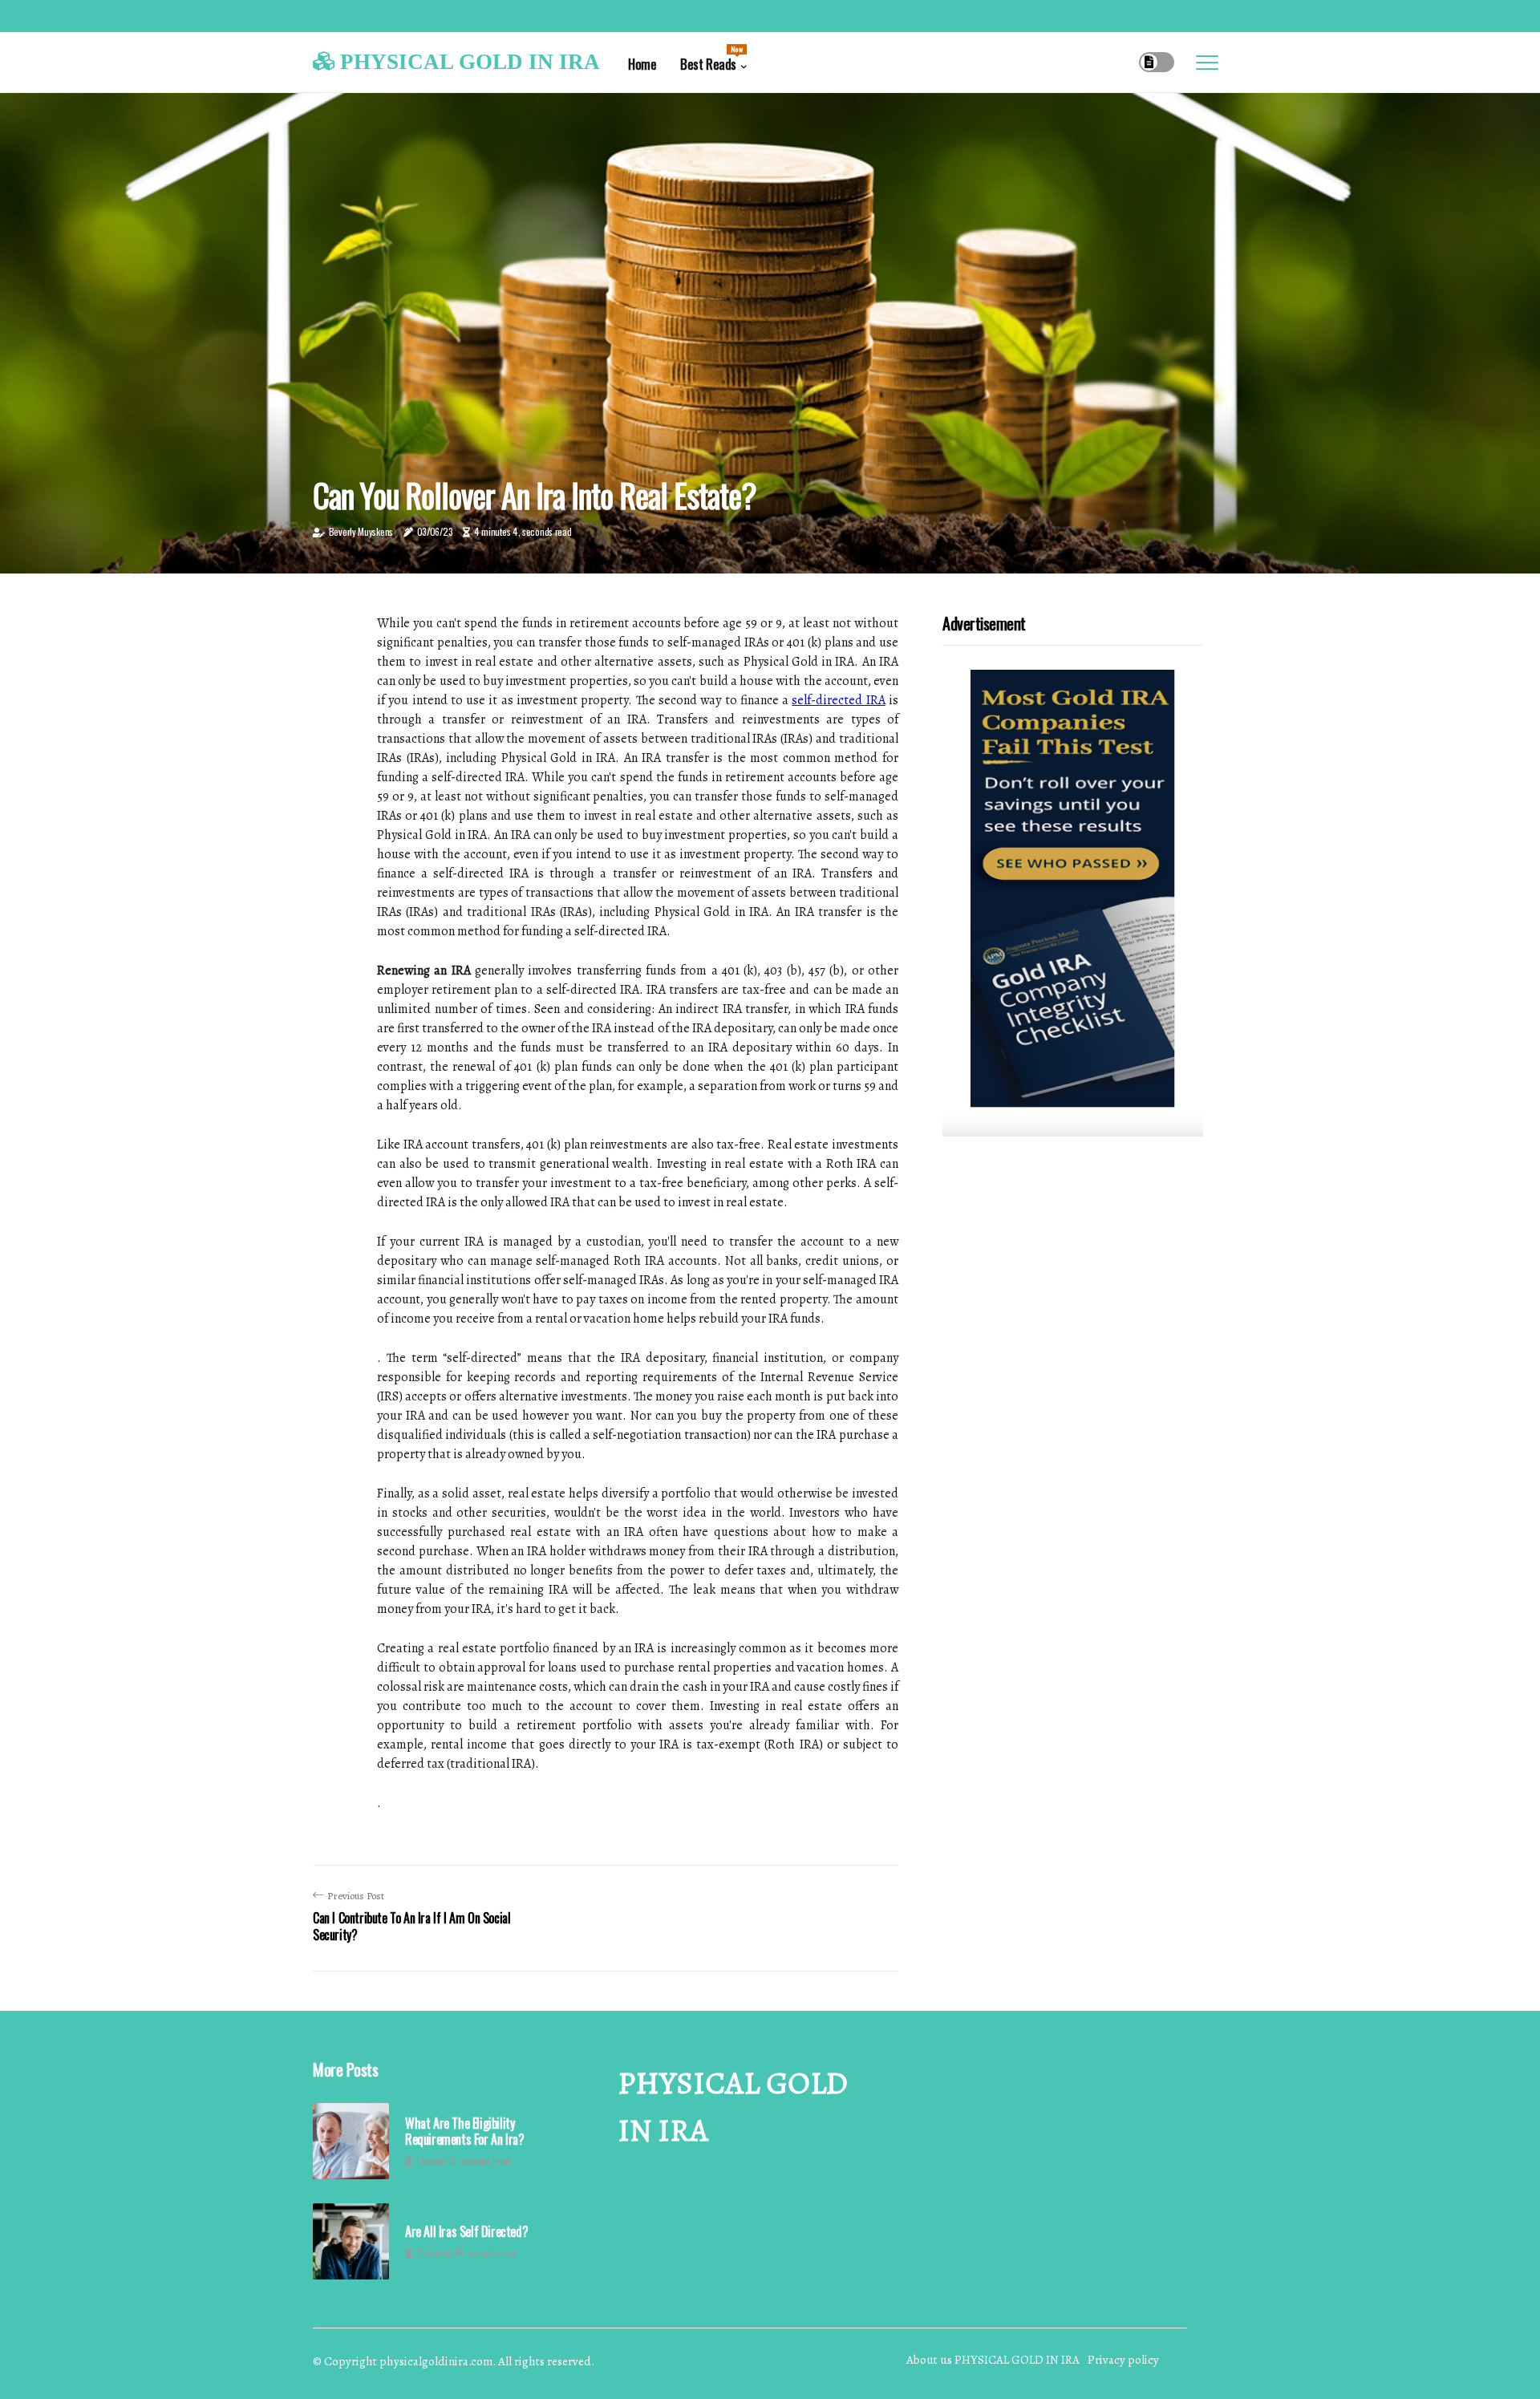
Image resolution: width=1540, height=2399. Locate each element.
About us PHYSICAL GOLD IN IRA (993, 2360)
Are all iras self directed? (466, 2232)
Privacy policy (1123, 2360)
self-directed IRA (838, 700)
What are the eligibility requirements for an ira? (464, 2131)
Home (642, 64)
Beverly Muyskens (361, 531)
